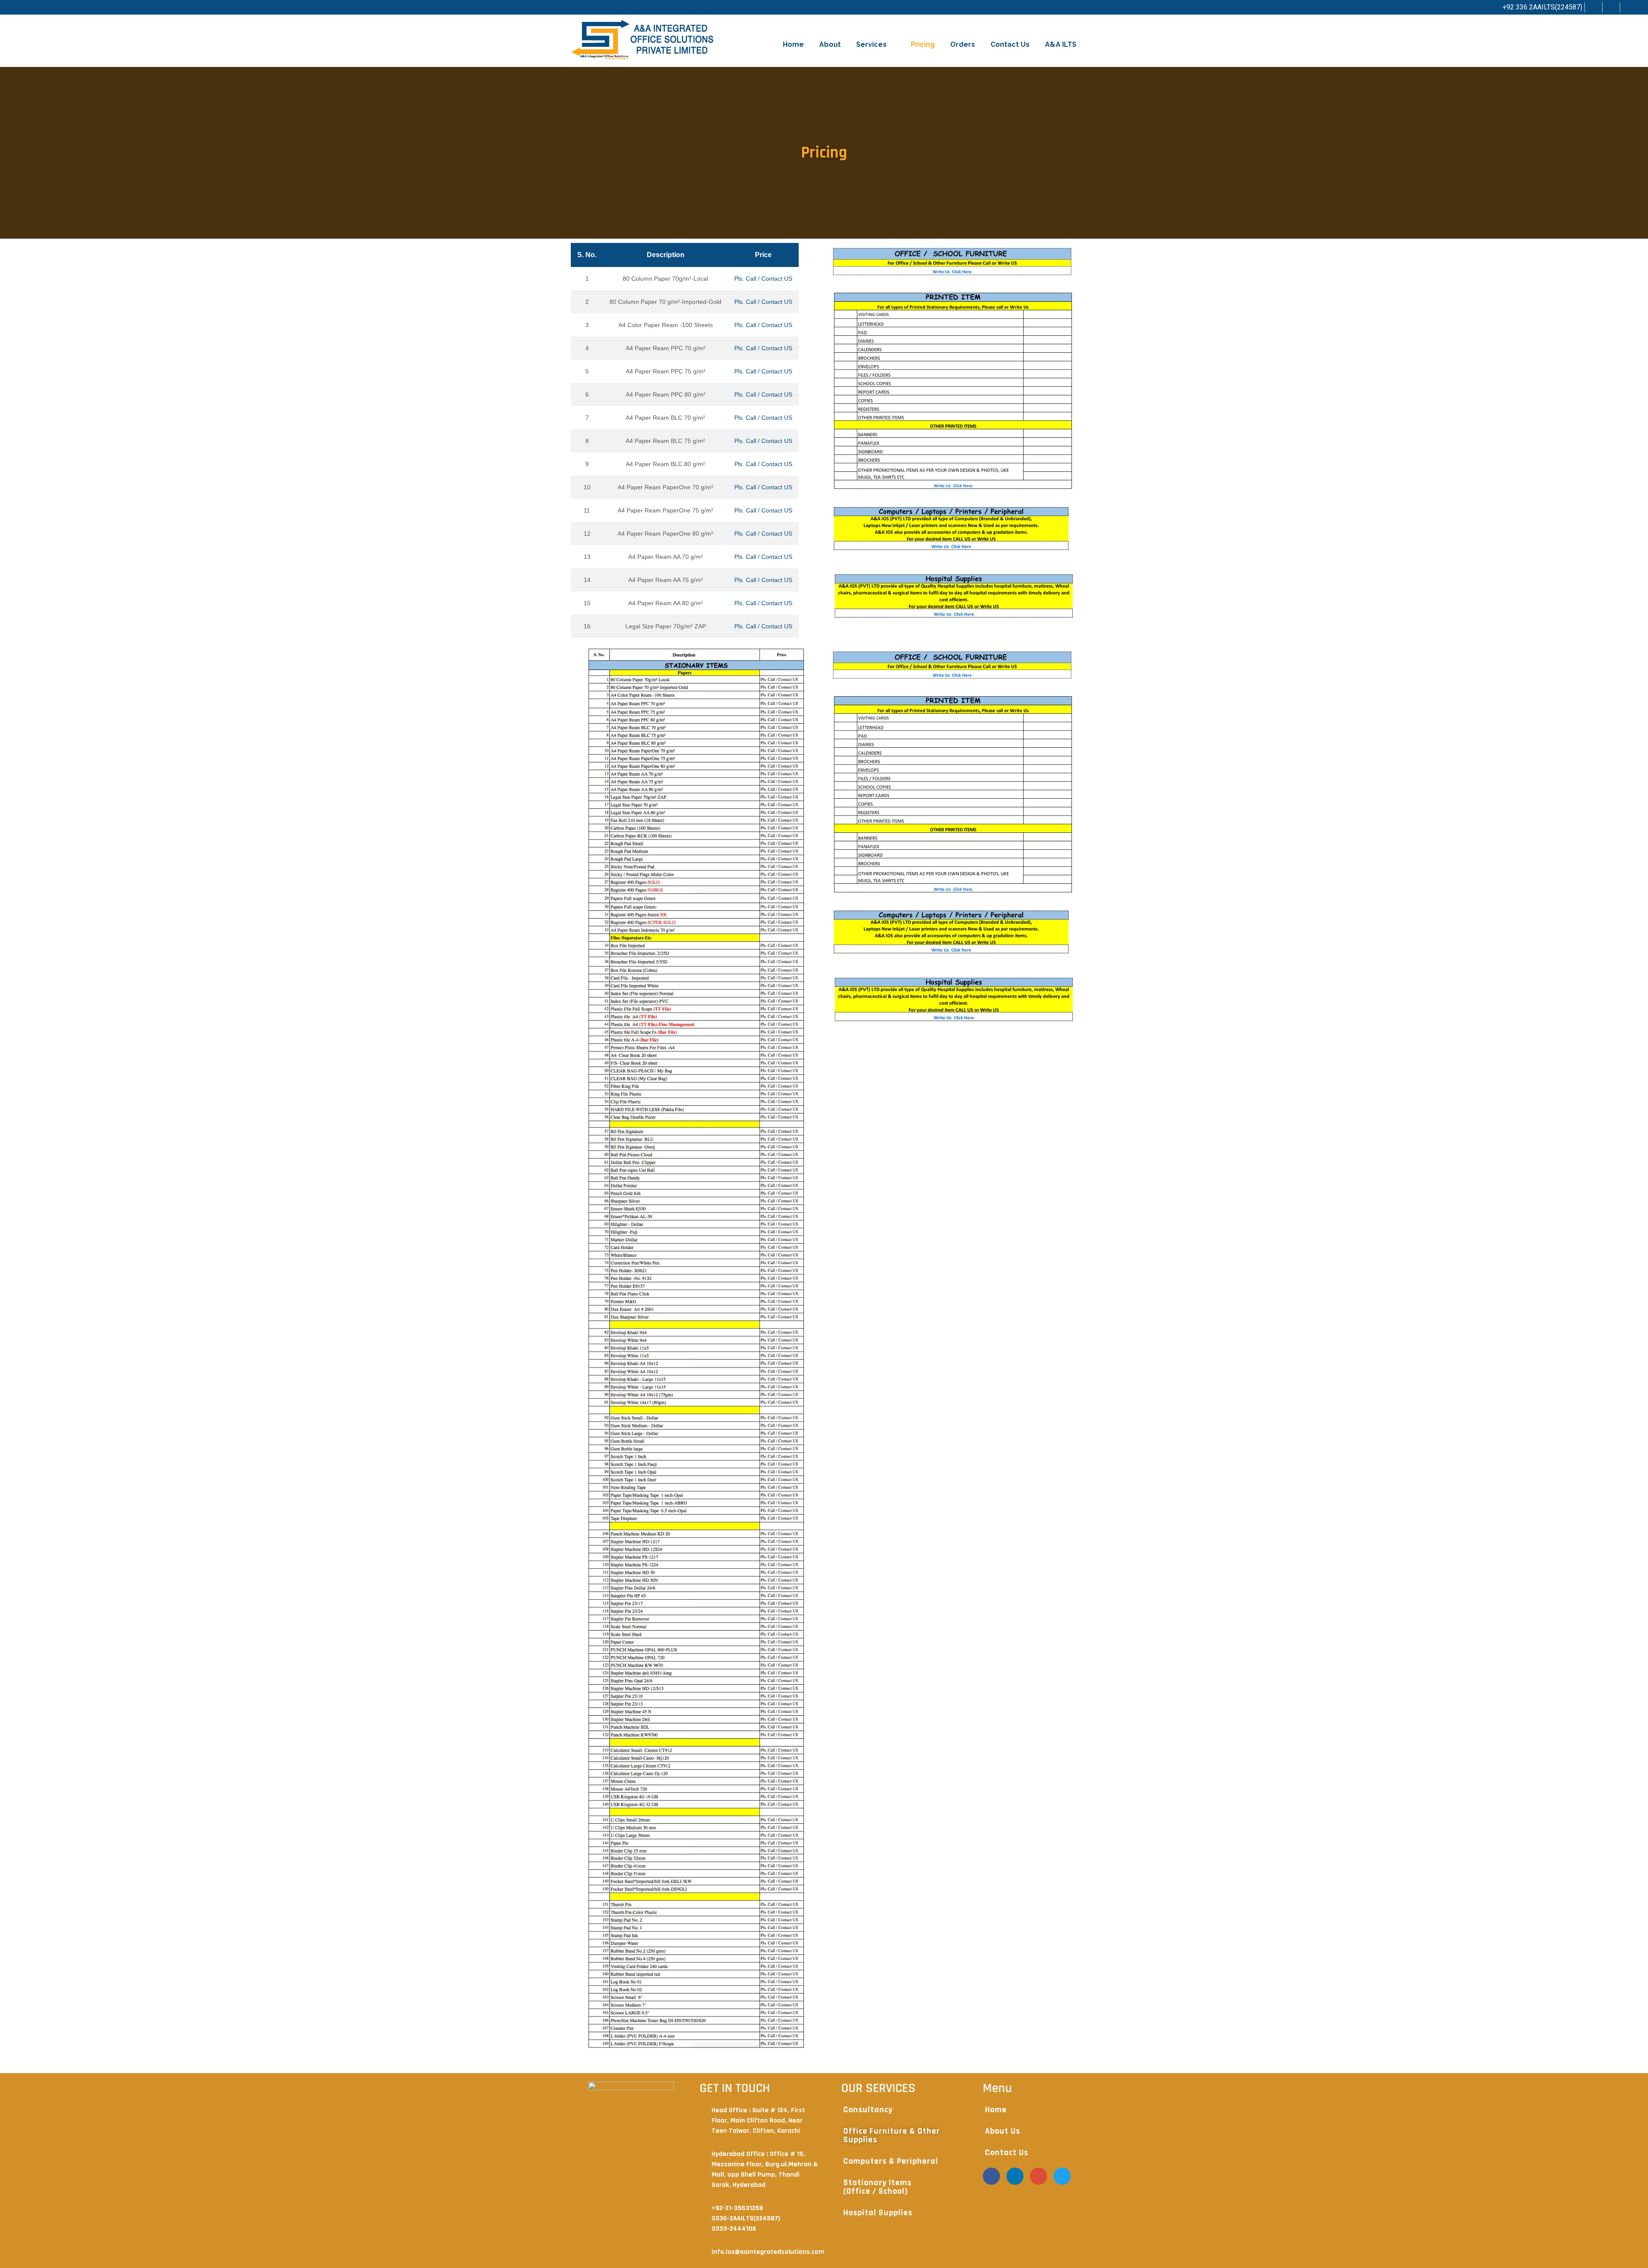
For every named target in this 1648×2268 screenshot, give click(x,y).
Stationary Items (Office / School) (877, 2187)
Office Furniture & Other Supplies (892, 2135)
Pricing (923, 44)
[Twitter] (1062, 2176)
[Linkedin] (1015, 2176)
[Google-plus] (1039, 2176)
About (830, 44)
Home (793, 44)
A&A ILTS (1061, 44)
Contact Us (1010, 44)
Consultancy (868, 2110)
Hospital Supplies (878, 2213)
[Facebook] (991, 2176)
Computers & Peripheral (891, 2161)
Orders (963, 44)
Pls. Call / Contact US (763, 279)
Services (871, 44)
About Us (1003, 2131)
